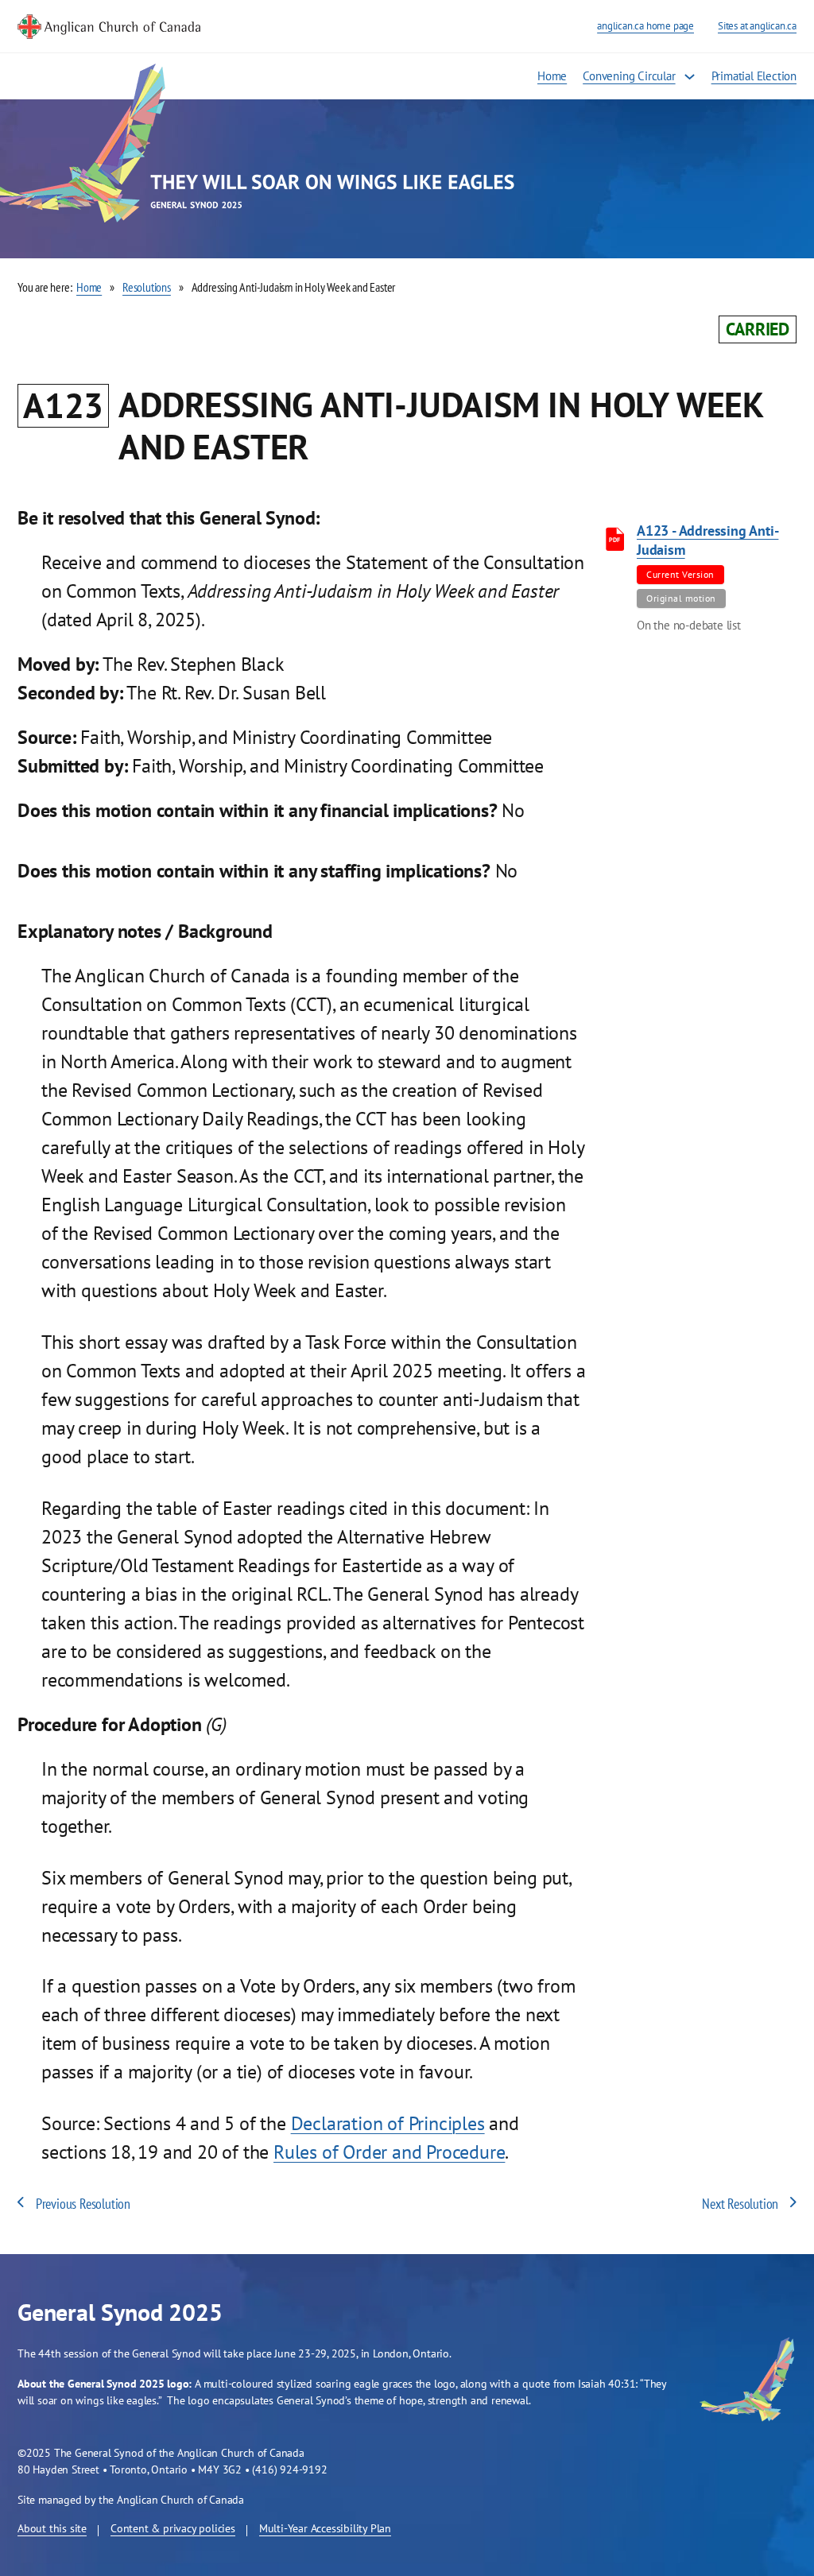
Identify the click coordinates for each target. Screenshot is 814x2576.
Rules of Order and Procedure (389, 2152)
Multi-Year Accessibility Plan (325, 2530)
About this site (52, 2530)
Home (552, 76)
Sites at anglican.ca (757, 26)
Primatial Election (754, 76)
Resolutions (147, 287)
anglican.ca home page (645, 26)
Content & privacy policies (173, 2530)
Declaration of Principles (388, 2123)
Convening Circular (629, 76)
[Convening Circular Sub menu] (690, 77)
